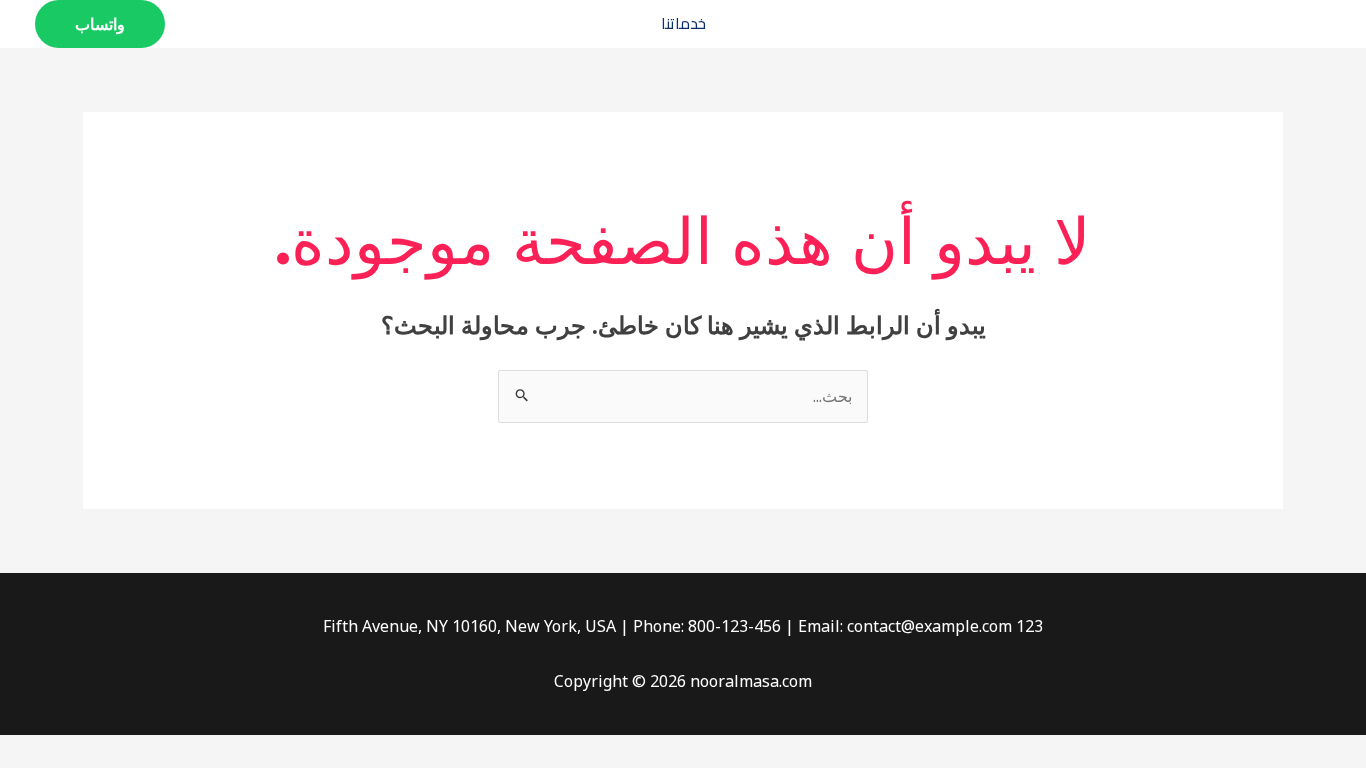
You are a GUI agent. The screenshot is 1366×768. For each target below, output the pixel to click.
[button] (100, 24)
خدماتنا (683, 23)
